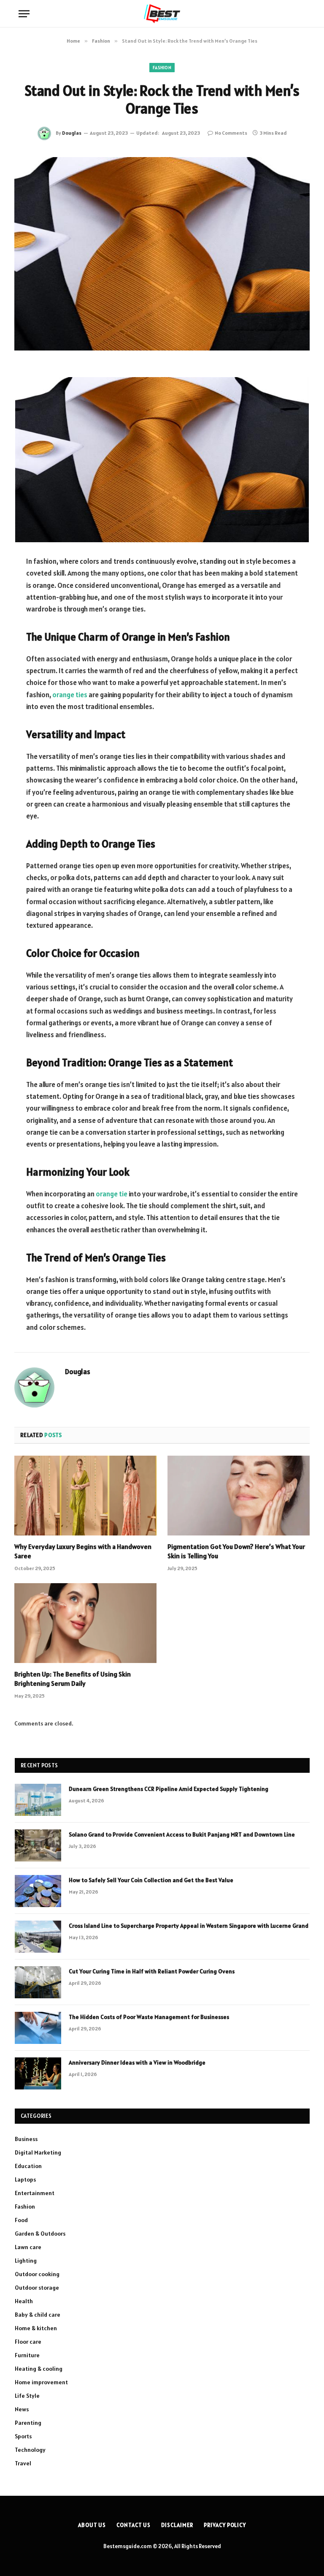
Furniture (27, 2355)
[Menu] (24, 14)
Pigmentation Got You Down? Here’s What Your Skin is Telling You (236, 1551)
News (22, 2409)
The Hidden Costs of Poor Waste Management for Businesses (149, 2017)
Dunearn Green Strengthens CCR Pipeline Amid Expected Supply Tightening (169, 1789)
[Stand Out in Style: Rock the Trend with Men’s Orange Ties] (162, 254)
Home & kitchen (36, 2328)
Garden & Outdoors (40, 2234)
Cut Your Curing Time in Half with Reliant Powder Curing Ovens (152, 1971)
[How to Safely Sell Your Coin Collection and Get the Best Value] (38, 1891)
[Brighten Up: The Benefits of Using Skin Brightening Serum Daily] (85, 1623)
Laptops (25, 2179)
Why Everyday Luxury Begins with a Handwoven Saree (83, 1551)
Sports (23, 2436)
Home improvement (41, 2382)
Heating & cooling (39, 2369)
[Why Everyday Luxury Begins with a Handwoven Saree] (85, 1496)
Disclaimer (177, 2525)
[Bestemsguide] (162, 14)
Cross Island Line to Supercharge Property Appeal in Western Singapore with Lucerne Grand (189, 1926)
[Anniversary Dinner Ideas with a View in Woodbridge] (38, 2073)
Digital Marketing (38, 2152)
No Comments (231, 133)
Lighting (26, 2261)
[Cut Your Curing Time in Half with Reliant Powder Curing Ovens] (38, 1982)
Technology (30, 2450)
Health (24, 2301)
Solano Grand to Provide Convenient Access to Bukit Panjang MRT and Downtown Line (182, 1834)
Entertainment (35, 2193)
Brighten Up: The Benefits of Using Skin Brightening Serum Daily (73, 1679)
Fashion (162, 68)
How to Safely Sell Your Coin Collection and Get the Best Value (151, 1880)
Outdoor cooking (37, 2274)
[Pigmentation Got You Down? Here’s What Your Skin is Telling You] (239, 1496)
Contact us (134, 2525)
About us (92, 2525)
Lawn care (28, 2247)
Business (26, 2139)
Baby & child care (38, 2315)
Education (28, 2166)
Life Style (27, 2396)
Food (21, 2220)
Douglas (72, 133)
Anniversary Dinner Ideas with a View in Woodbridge (137, 2062)
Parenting (28, 2423)
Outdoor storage (37, 2288)
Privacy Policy (225, 2525)
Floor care (28, 2342)
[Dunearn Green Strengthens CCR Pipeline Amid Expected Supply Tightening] (38, 1800)
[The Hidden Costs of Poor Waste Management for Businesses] (38, 2028)
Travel (23, 2463)
